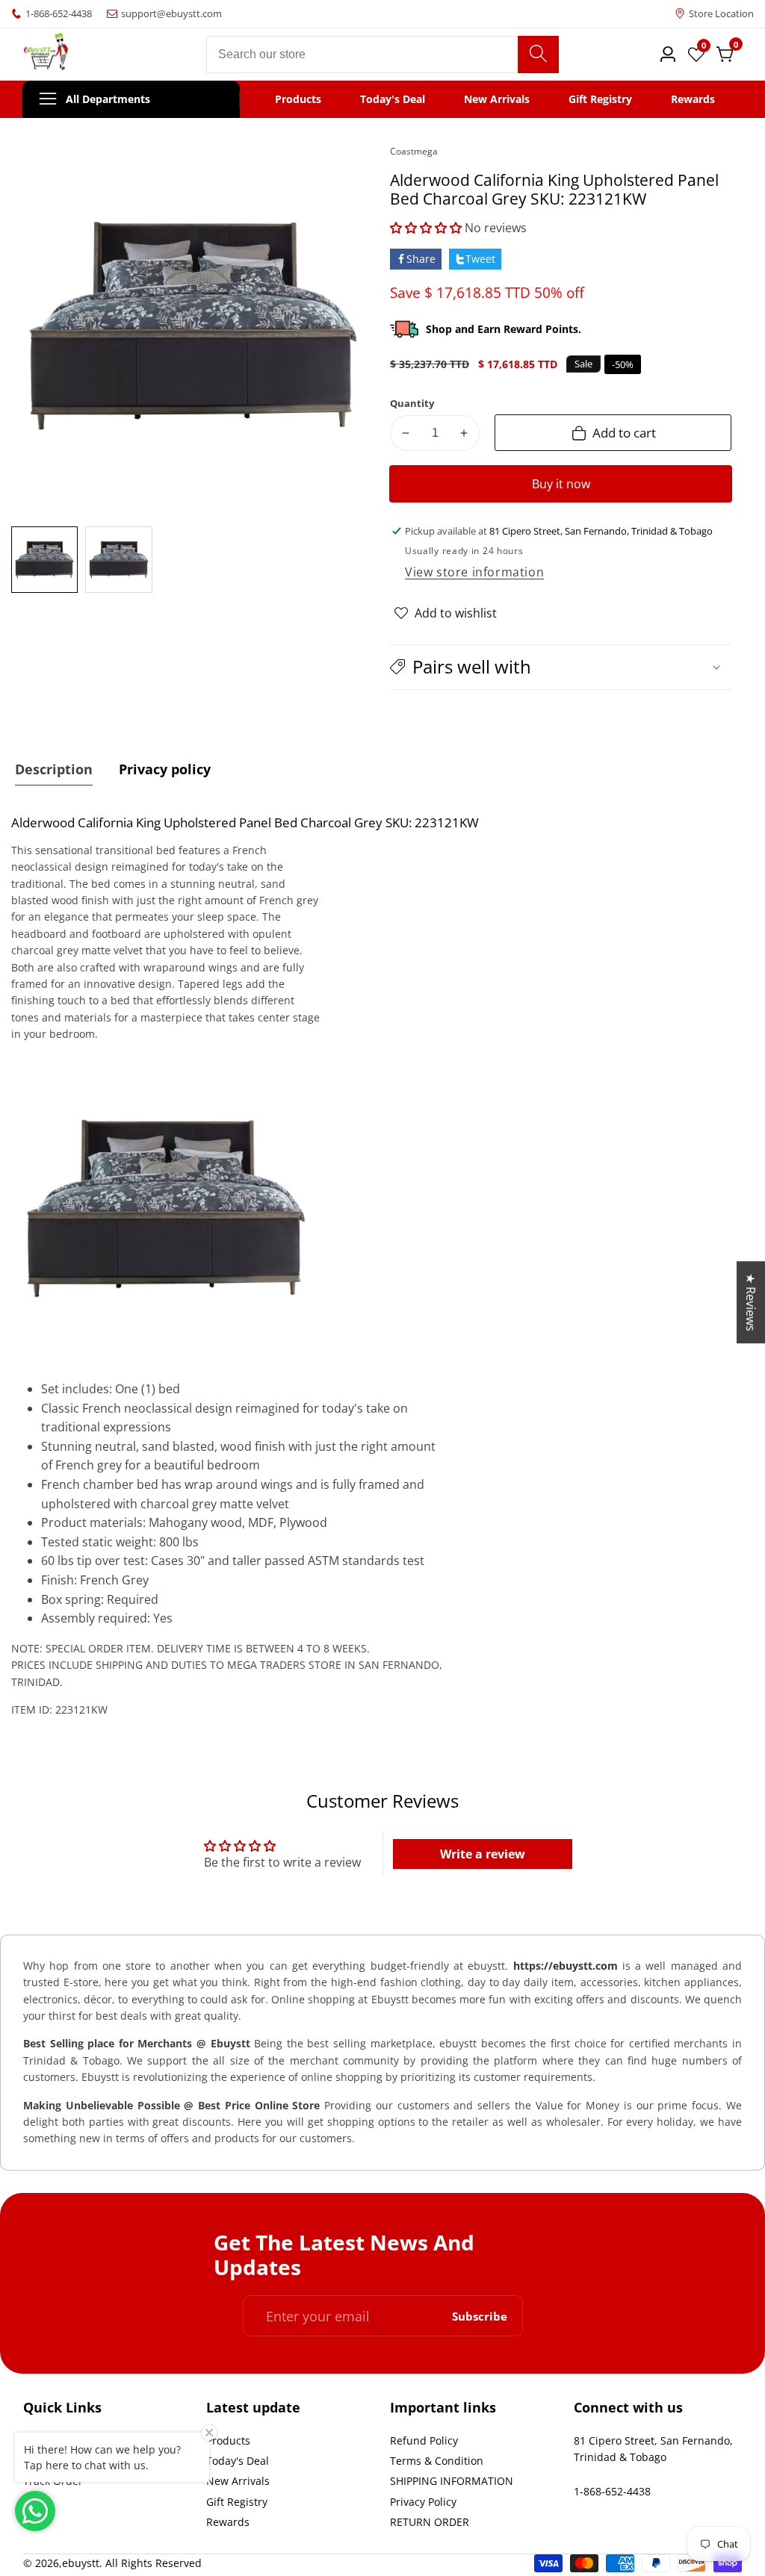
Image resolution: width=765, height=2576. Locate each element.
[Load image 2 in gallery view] (118, 560)
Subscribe (480, 2316)
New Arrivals (497, 99)
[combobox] (382, 55)
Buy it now (561, 484)
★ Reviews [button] (751, 1302)
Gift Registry (600, 99)
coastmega (414, 152)
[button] (426, 228)
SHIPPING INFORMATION (452, 2481)
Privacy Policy (423, 2502)
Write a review (483, 1854)
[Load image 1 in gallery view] (44, 560)
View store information (474, 572)
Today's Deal (393, 99)
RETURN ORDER (430, 2522)
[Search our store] (538, 55)
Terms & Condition (437, 2461)
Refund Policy (424, 2440)
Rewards (693, 99)
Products (298, 99)
